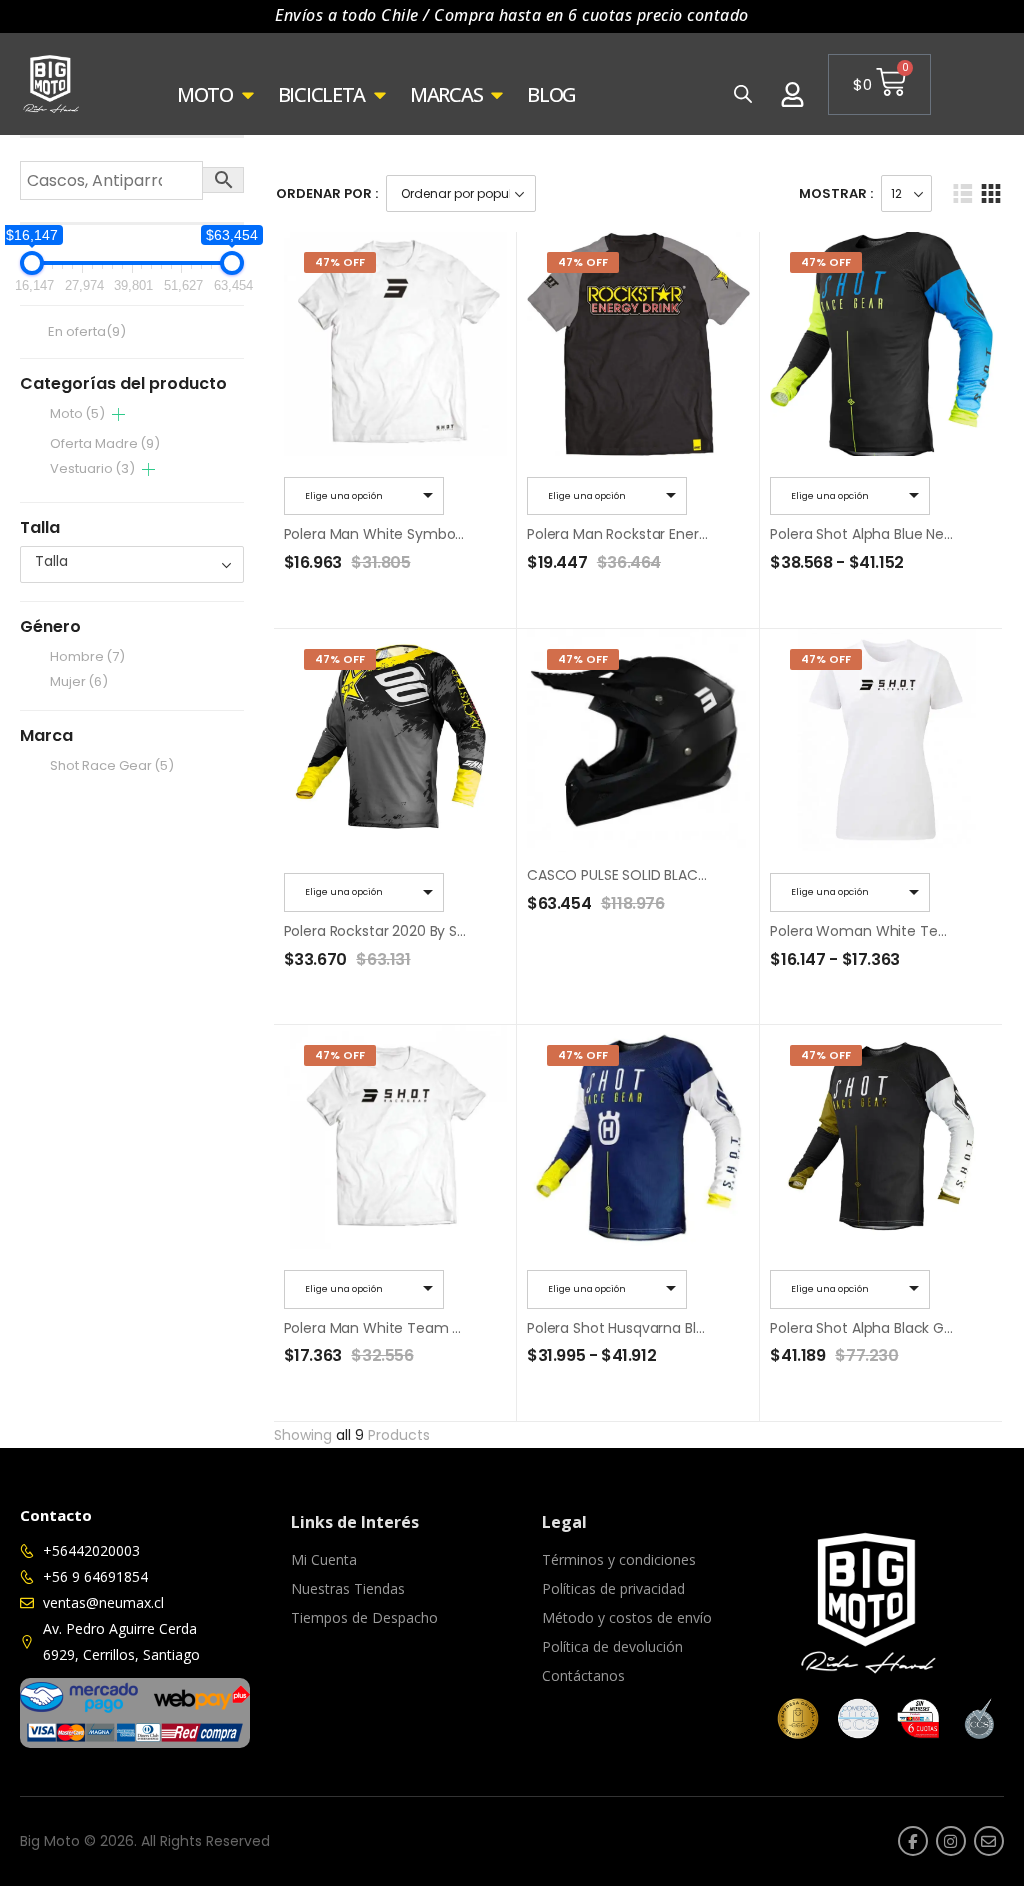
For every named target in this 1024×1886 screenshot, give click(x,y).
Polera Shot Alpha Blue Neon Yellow (889, 534)
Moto (77, 413)
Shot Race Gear (112, 765)
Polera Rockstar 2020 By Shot (382, 931)
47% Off (340, 262)
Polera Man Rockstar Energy (621, 534)
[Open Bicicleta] (380, 95)
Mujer (79, 681)
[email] (989, 1841)
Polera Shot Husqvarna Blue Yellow (643, 1328)
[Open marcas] (497, 95)
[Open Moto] (248, 95)
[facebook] (913, 1841)
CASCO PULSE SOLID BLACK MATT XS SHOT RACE (687, 875)
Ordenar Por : (327, 193)
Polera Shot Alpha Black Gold (867, 1328)
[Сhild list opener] (118, 414)
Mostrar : (836, 193)
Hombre (87, 656)
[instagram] (951, 1841)
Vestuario (92, 468)
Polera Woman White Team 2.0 (877, 931)
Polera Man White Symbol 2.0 (383, 534)
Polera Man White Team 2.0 (378, 1328)
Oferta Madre (105, 443)
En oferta (87, 332)
